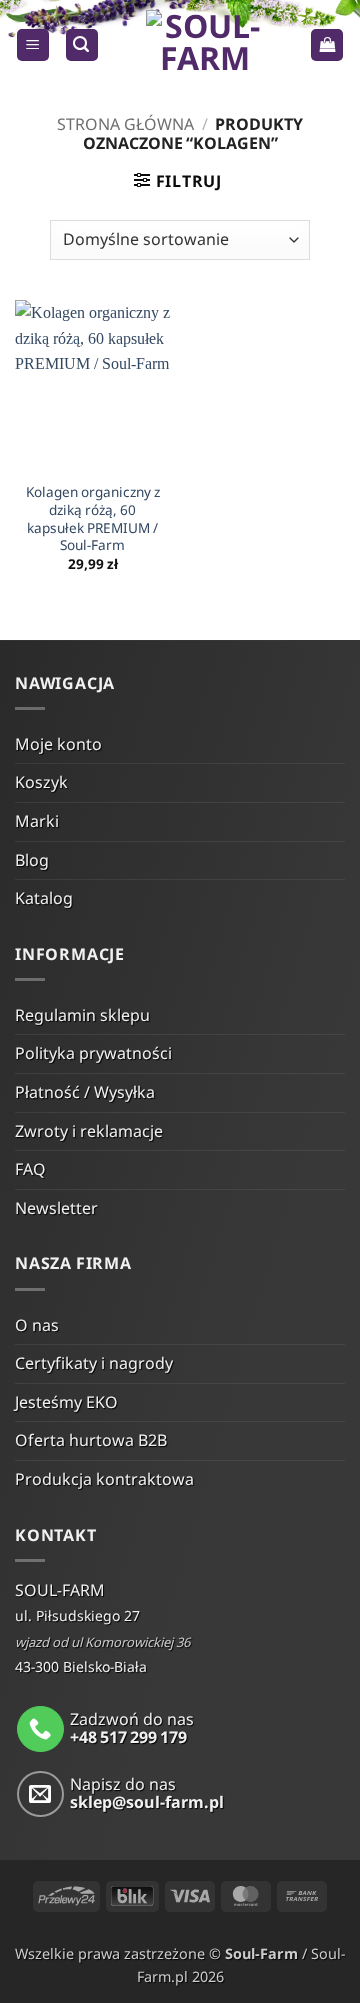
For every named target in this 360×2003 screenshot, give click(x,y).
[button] (33, 45)
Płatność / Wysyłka (85, 1092)
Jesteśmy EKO (66, 1402)
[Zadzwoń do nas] (40, 1729)
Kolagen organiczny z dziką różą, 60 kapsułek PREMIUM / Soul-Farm (93, 518)
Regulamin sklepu (82, 1015)
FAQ (30, 1169)
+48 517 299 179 (128, 1737)
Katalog (44, 898)
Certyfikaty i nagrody (94, 1363)
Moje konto (58, 744)
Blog (32, 860)
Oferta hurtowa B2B (91, 1440)
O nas (37, 1325)
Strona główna (125, 124)
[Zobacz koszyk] (327, 45)
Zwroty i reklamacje (89, 1131)
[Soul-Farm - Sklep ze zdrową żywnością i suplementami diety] (204, 45)
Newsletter (56, 1208)
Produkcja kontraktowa (104, 1479)
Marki (37, 821)
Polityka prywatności (93, 1053)
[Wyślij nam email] (40, 1794)
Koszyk (41, 782)
